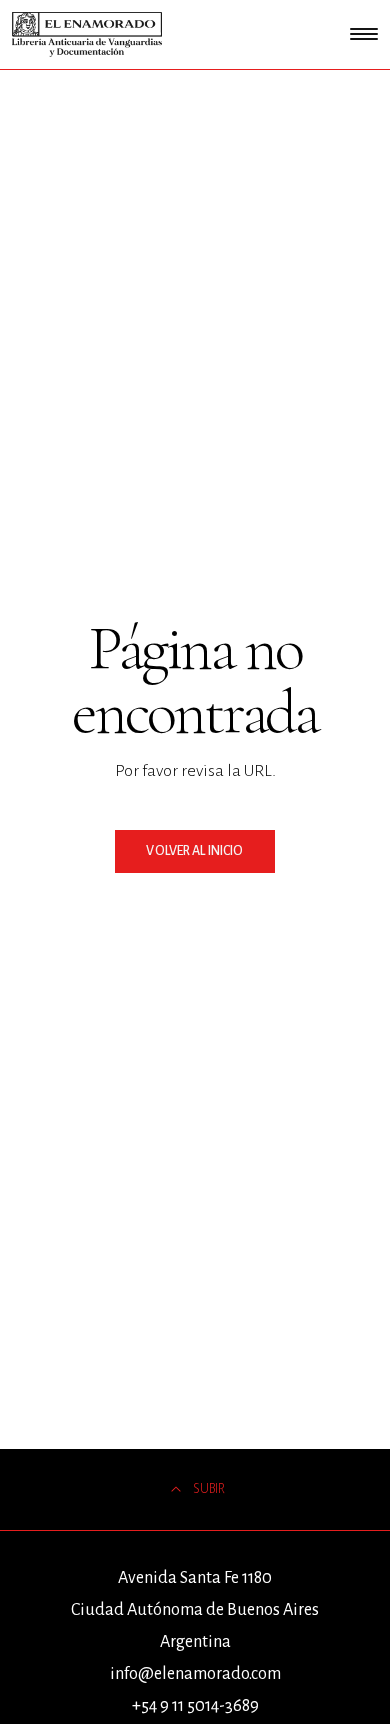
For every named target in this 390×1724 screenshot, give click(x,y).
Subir (209, 1489)
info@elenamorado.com (195, 1674)
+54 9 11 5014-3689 (195, 1706)
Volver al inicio (194, 851)
